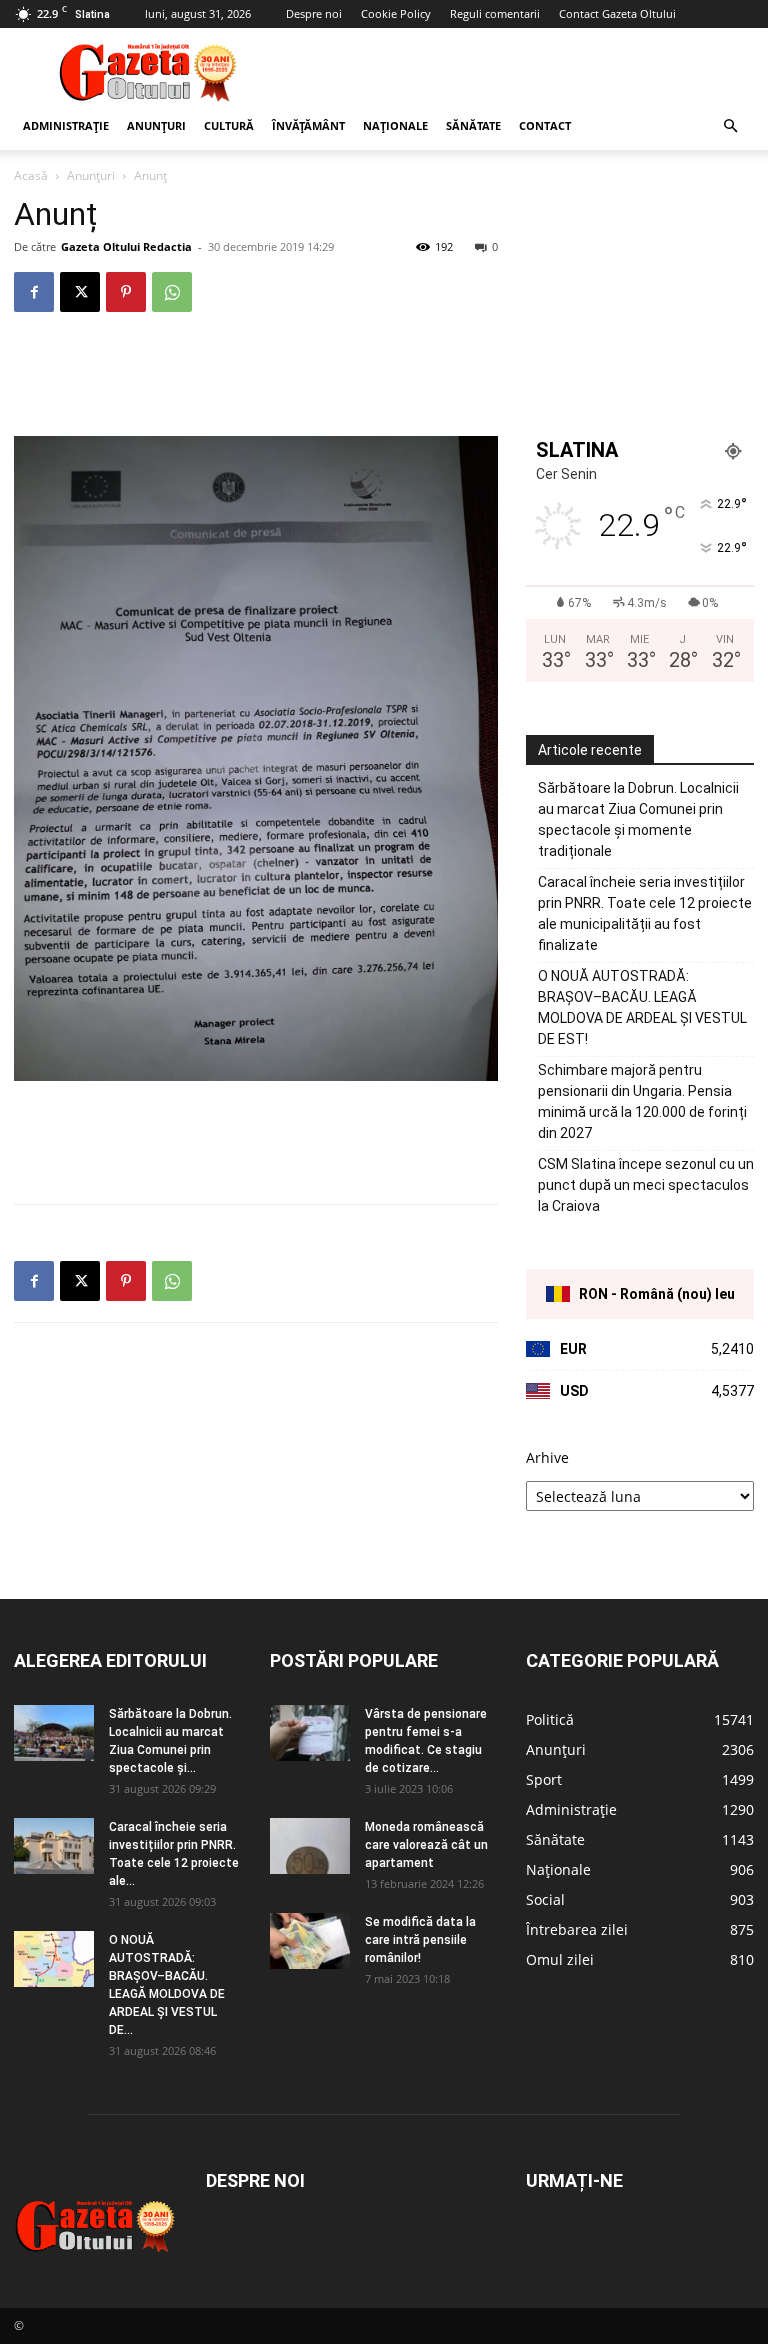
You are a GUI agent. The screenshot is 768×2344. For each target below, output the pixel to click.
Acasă (31, 175)
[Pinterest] (126, 292)
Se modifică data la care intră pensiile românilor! (420, 1940)
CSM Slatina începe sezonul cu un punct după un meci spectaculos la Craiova (646, 1185)
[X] (80, 292)
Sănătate (473, 125)
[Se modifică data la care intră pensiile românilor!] (310, 1941)
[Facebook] (34, 292)
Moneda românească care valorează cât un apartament (426, 1845)
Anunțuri (156, 125)
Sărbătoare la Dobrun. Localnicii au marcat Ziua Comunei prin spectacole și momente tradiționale (638, 819)
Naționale (395, 125)
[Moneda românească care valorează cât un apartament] (310, 1846)
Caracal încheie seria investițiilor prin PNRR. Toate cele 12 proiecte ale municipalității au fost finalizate (645, 913)
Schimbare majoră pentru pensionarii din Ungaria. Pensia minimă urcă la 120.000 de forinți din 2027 (642, 1101)
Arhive (547, 1457)
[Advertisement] (519, 72)
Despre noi (314, 13)
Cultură (229, 125)
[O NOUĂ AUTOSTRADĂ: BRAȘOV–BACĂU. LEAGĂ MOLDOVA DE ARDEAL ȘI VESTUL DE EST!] (54, 1959)
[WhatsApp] (172, 292)
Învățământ (308, 125)
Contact (545, 125)
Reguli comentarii (495, 13)
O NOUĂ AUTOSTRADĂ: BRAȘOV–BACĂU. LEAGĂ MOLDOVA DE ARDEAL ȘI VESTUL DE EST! (642, 1007)
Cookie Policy (396, 13)
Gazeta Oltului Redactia (126, 246)
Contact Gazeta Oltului (617, 13)
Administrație (66, 125)
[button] (730, 126)
